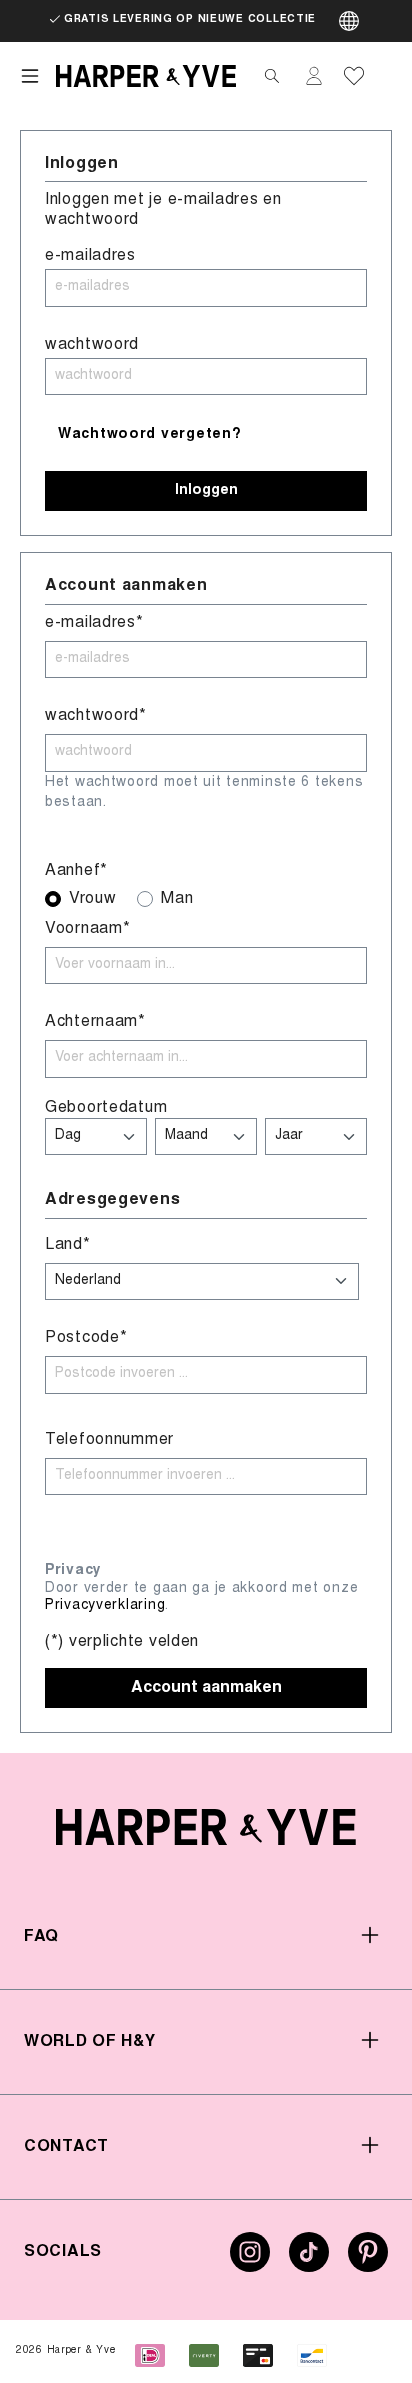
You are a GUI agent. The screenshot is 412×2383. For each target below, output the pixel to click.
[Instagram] (250, 2260)
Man (177, 899)
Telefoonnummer (109, 1440)
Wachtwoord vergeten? (149, 435)
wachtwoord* (96, 716)
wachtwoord (92, 345)
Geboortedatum (106, 1108)
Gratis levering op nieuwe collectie (190, 20)
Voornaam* (87, 929)
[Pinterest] (368, 2260)
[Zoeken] (272, 76)
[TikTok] (309, 2260)
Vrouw (93, 899)
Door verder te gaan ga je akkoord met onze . (201, 1598)
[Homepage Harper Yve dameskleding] (146, 76)
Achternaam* (95, 1022)
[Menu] (30, 76)
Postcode (86, 1338)
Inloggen (206, 491)
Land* (68, 1245)
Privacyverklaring (105, 1606)
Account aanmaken (206, 1688)
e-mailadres (90, 256)
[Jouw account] (314, 76)
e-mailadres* (94, 623)
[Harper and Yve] (206, 1827)
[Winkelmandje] (384, 76)
